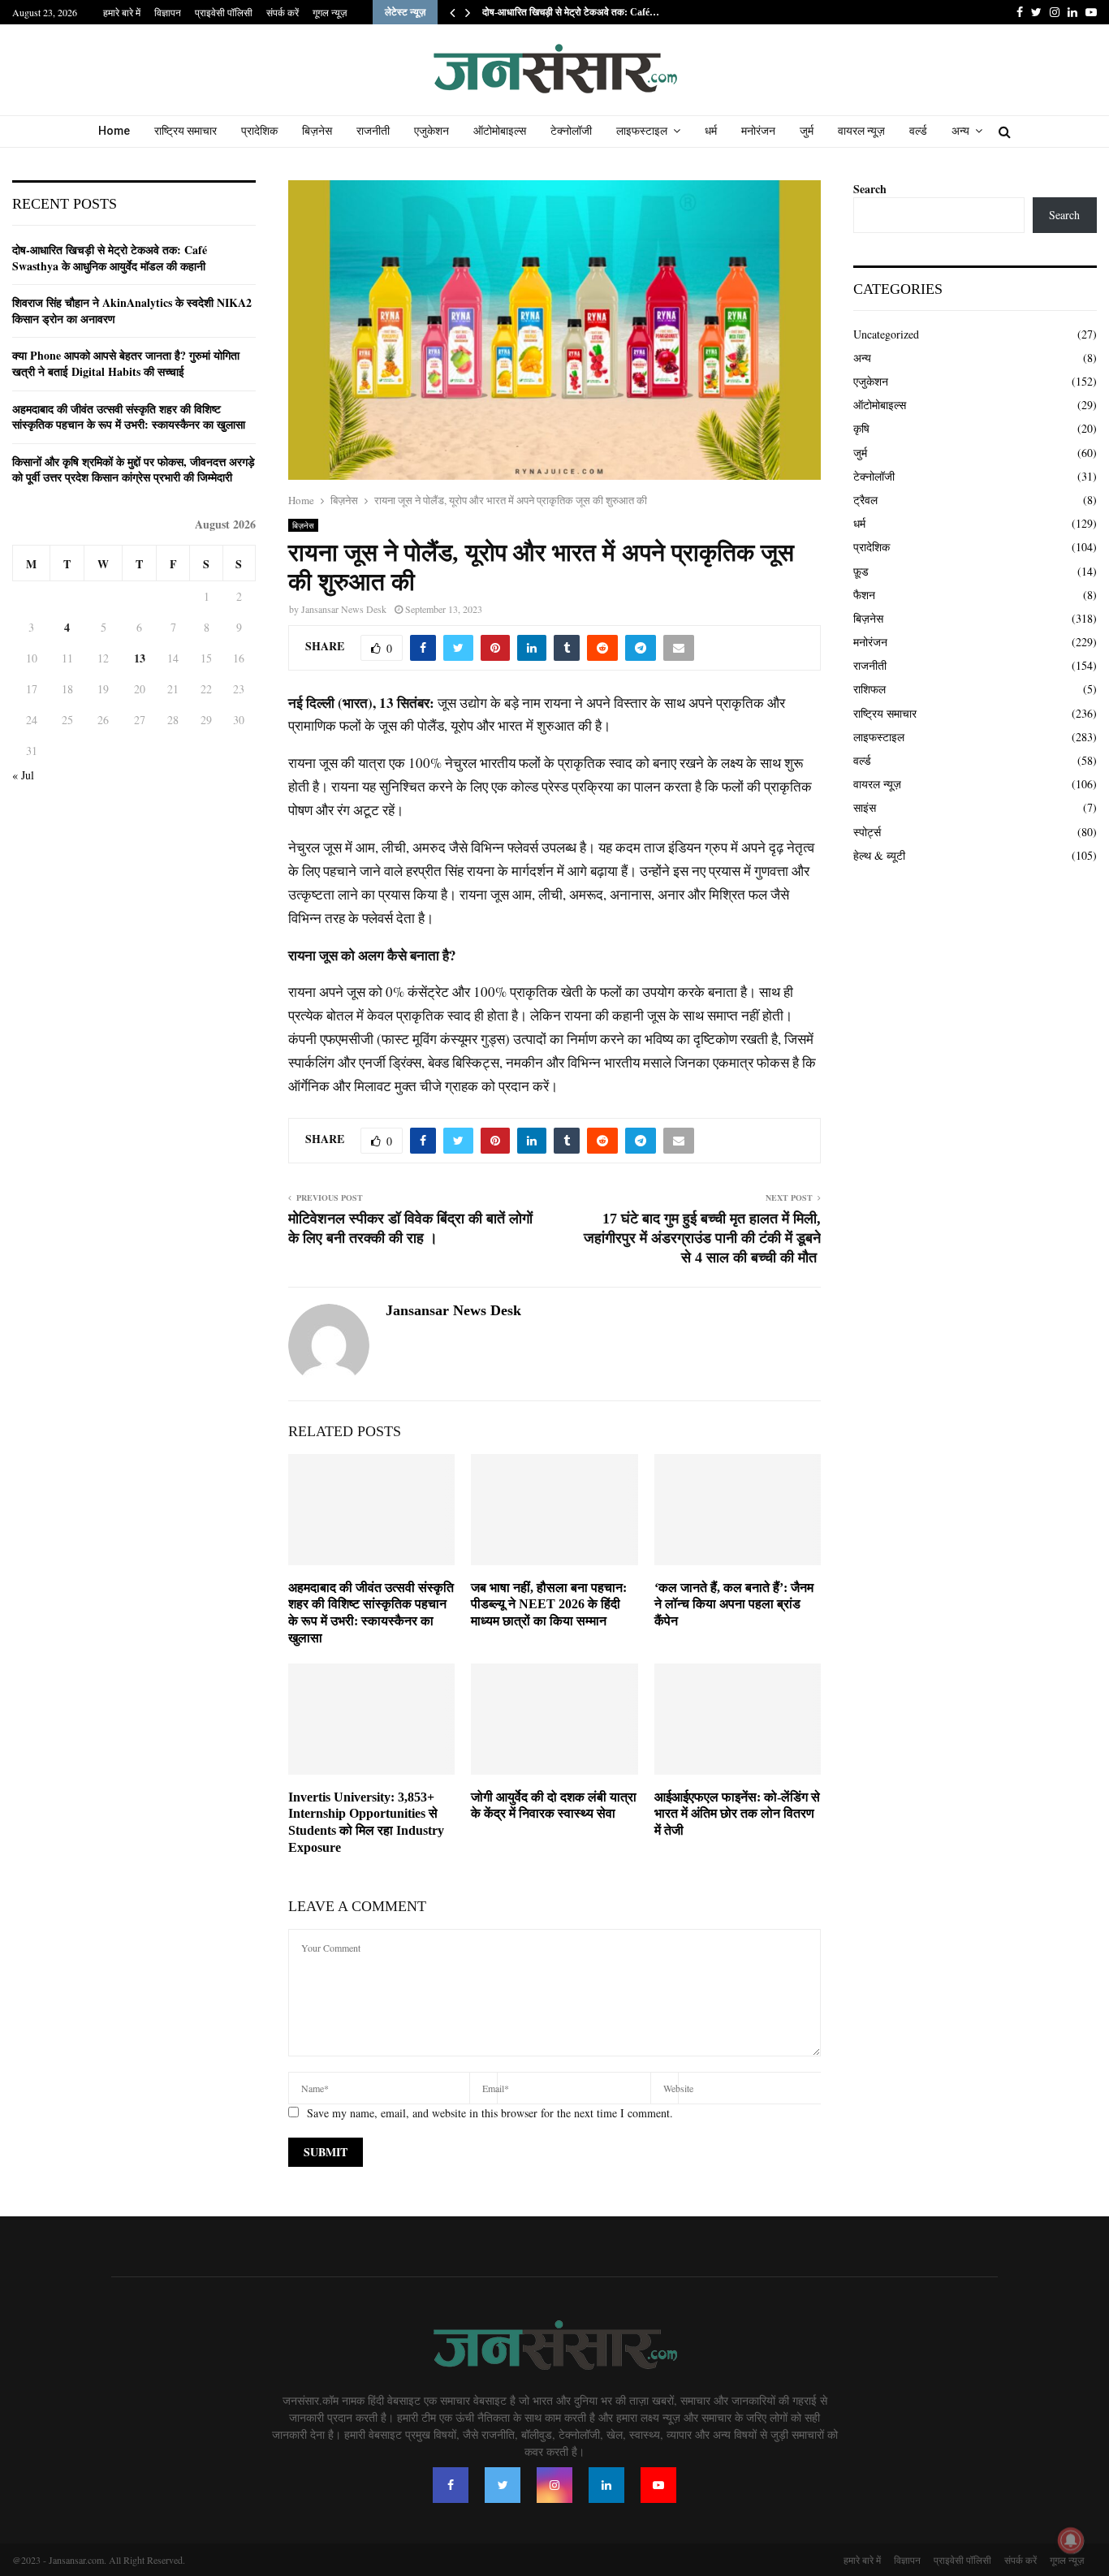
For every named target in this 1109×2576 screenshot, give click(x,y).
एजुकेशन (432, 131)
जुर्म (807, 131)
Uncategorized (886, 334)
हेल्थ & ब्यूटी (879, 855)
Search (870, 189)
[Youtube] (658, 2485)
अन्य (960, 131)
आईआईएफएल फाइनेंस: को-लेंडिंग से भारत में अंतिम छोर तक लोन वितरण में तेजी (737, 1814)
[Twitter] (503, 2485)
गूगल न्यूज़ (330, 12)
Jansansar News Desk (344, 609)
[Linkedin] (606, 2485)
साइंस (865, 807)
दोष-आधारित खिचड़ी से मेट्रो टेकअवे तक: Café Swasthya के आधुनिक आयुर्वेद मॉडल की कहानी (110, 258)
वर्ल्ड (918, 131)
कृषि (861, 428)
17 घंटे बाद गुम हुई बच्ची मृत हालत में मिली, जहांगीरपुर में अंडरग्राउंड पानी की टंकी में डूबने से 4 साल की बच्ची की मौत (702, 1238)
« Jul (23, 775)
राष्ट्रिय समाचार (186, 131)
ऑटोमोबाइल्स (500, 131)
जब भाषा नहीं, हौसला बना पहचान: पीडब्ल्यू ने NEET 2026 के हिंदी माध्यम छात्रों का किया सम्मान (549, 1605)
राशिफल (870, 689)
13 (140, 658)
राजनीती (373, 131)
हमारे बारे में (122, 12)
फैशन (864, 595)
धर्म (711, 131)
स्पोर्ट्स (867, 832)
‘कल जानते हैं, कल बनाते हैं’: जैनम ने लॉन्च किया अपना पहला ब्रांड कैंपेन (734, 1605)
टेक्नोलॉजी (571, 131)
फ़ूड (861, 571)
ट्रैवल (865, 500)
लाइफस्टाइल (642, 131)
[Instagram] (554, 2485)
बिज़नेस (317, 131)
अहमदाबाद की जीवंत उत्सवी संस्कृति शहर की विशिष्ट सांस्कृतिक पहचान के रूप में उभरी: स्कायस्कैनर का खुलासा (129, 417)
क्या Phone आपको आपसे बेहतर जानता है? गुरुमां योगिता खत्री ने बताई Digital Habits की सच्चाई (126, 363)
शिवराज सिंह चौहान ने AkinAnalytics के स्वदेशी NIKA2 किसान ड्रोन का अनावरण (132, 311)
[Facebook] (451, 2485)
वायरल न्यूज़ (861, 131)
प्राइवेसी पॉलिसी (224, 12)
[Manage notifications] (1071, 2540)
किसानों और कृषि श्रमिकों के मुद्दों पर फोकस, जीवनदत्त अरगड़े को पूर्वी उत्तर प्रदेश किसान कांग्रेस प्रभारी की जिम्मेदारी (134, 470)
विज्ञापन (168, 12)
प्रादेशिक (259, 131)
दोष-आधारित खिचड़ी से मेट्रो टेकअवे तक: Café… (571, 12)
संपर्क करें (283, 12)
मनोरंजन (758, 131)
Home (114, 131)
